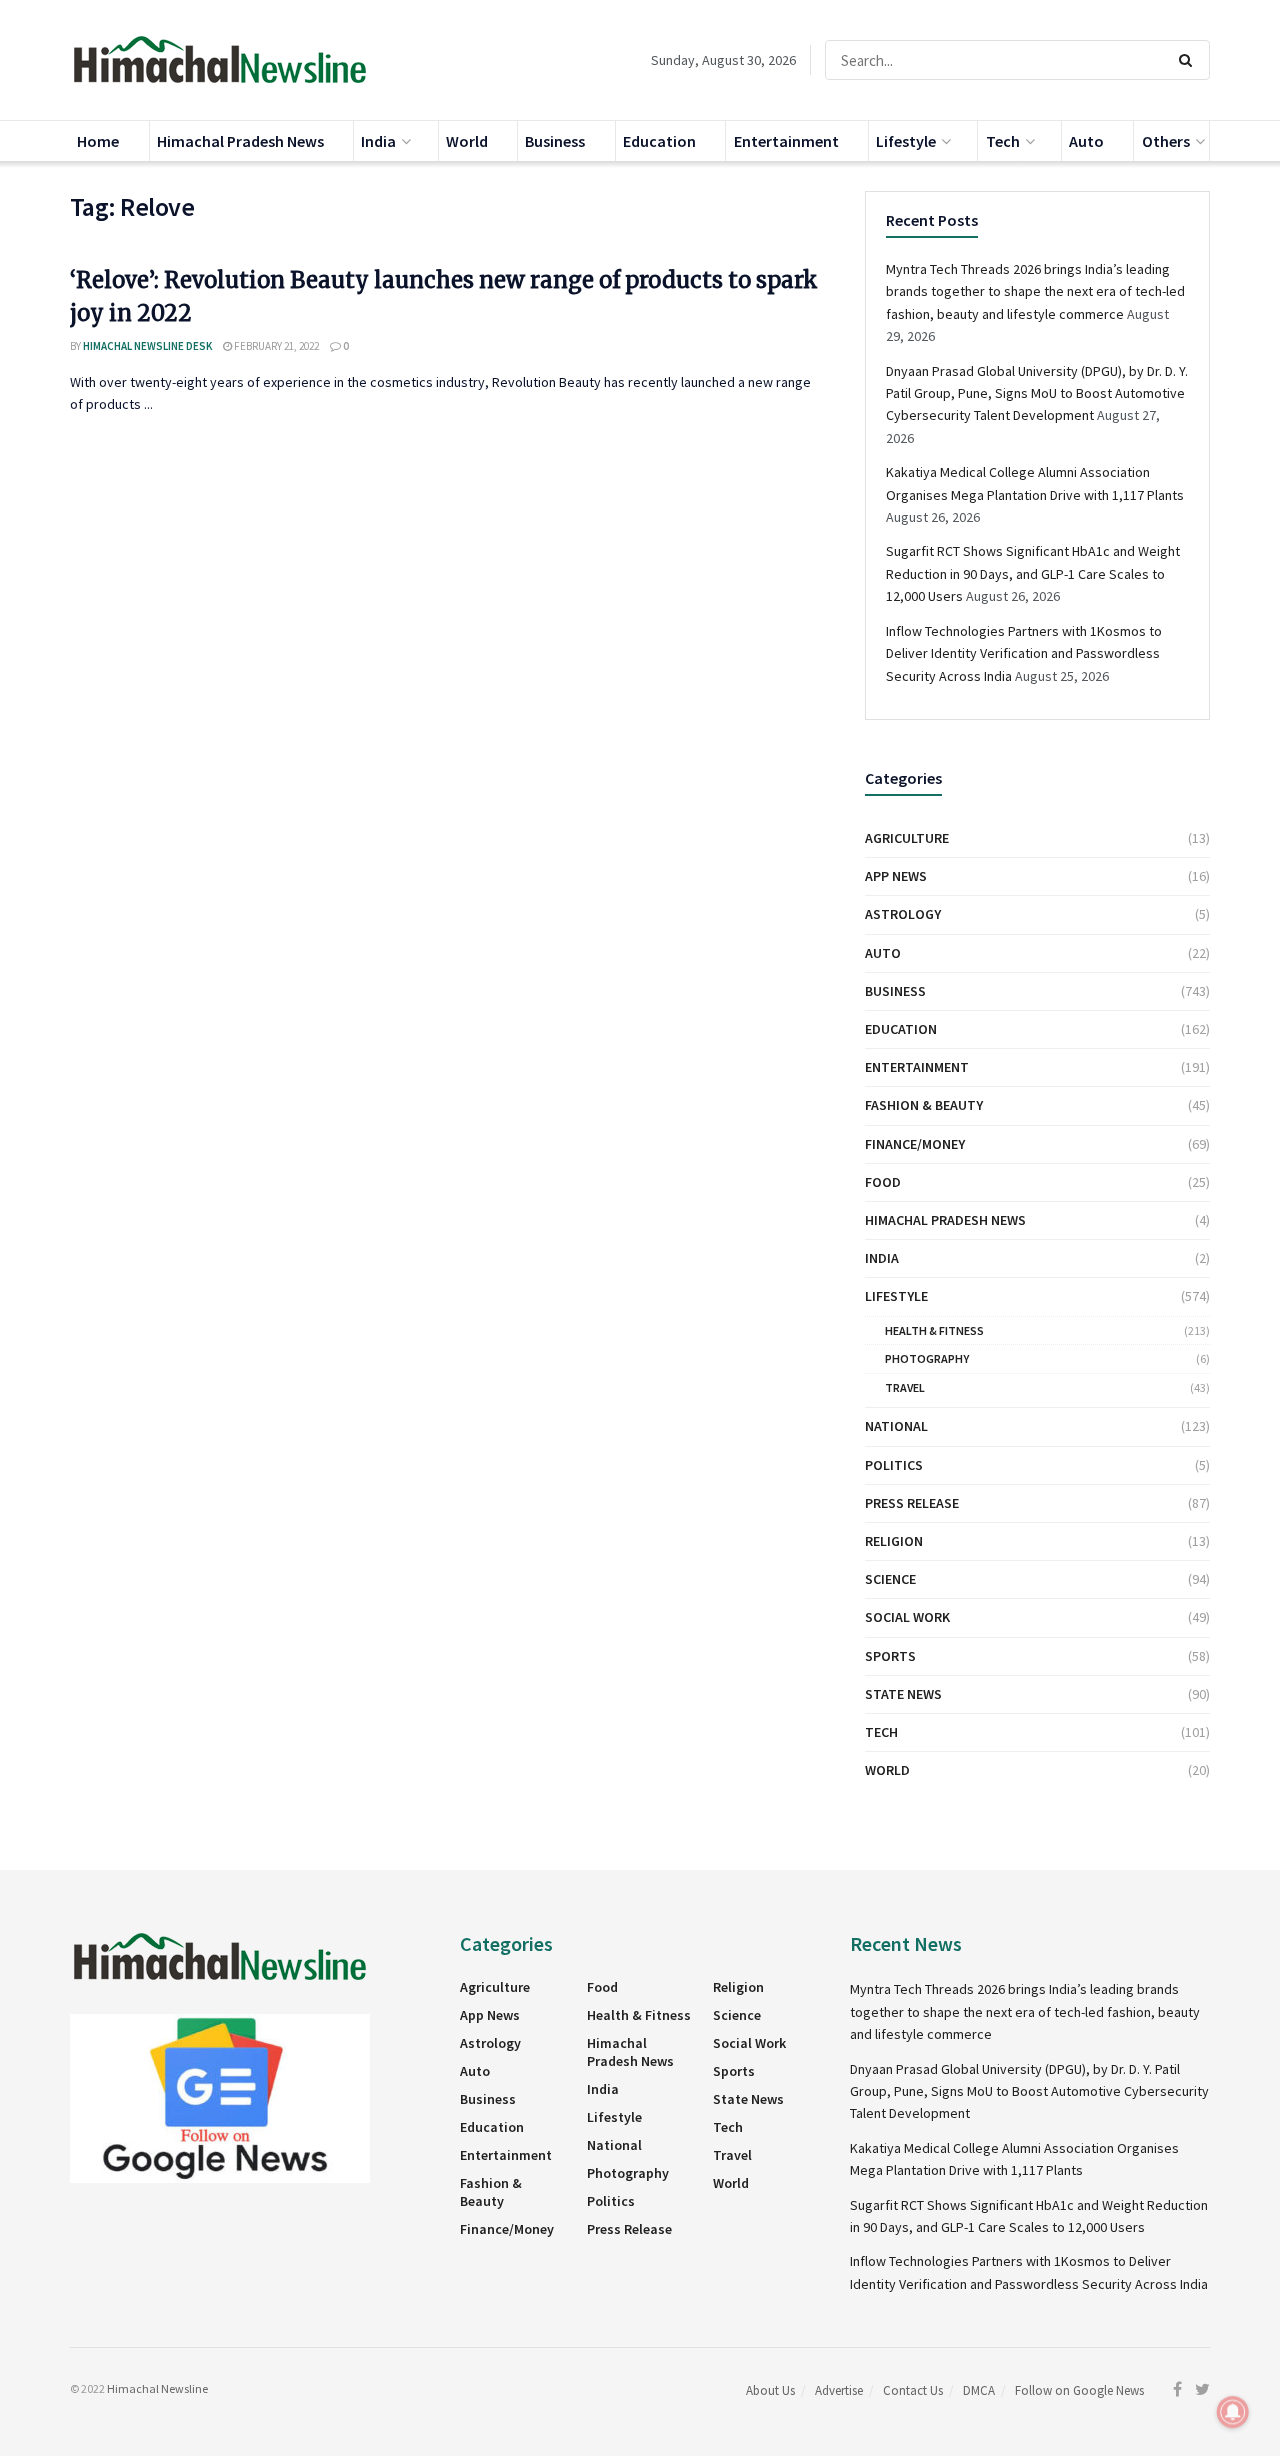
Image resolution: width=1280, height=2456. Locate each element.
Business (555, 141)
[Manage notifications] (1233, 2412)
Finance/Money (915, 1144)
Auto (1086, 141)
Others (1166, 141)
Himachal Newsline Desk (147, 346)
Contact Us (913, 2390)
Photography (927, 1358)
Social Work (907, 1617)
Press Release (912, 1503)
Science (890, 1579)
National (896, 1426)
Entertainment (786, 141)
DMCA (979, 2390)
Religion (894, 1541)
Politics (894, 1465)
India (378, 141)
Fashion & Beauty (924, 1105)
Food (883, 1182)
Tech (1003, 141)
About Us (770, 2390)
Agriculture (907, 838)
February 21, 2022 (275, 346)
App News (896, 876)
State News (903, 1694)
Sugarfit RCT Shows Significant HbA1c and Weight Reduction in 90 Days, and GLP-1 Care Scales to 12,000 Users (1033, 573)
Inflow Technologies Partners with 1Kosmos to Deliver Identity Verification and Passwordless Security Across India (1024, 653)
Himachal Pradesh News (240, 141)
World (467, 141)
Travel (905, 1387)
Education (659, 141)
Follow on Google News (1079, 2390)
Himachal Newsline (157, 2388)
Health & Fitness (934, 1330)
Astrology (903, 914)
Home (98, 141)
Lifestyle (906, 141)
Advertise (839, 2390)
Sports (890, 1656)
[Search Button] (1189, 60)
